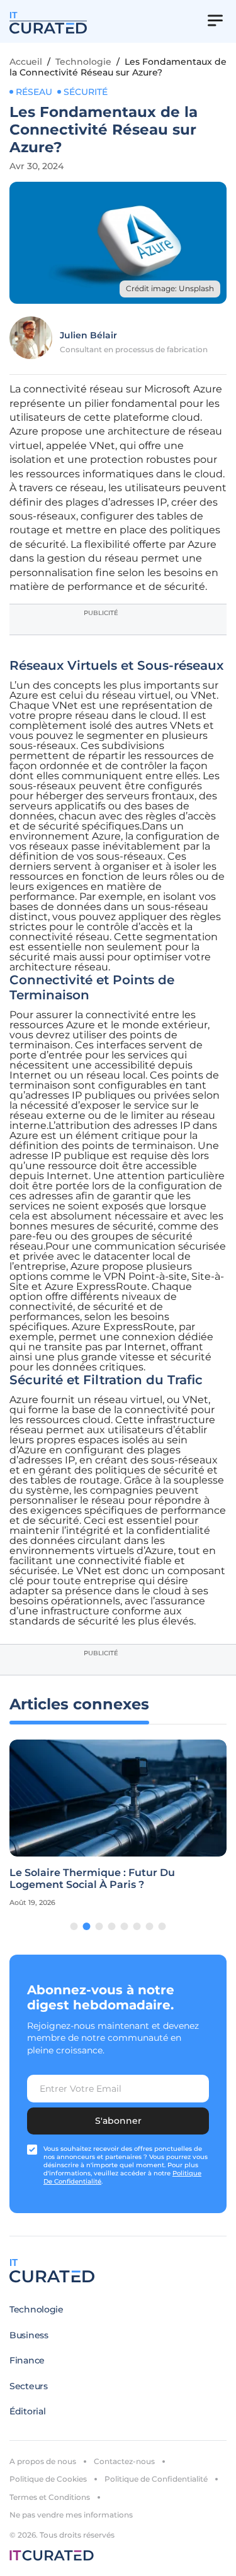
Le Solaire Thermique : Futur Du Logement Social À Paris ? (92, 1879)
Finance (27, 2360)
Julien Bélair (88, 335)
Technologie (83, 62)
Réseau (34, 92)
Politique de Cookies (48, 2479)
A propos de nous (43, 2461)
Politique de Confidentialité (156, 2479)
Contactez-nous (124, 2461)
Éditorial (27, 2411)
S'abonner (118, 2121)
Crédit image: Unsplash (170, 288)
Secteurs (29, 2386)
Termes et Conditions (50, 2497)
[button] (74, 1926)
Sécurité (86, 92)
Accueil (26, 62)
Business (29, 2335)
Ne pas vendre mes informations (71, 2515)
